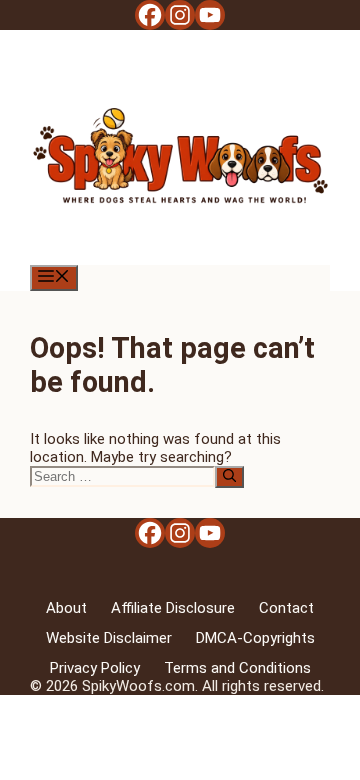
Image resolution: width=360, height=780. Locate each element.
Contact (286, 608)
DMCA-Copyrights (255, 638)
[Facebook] (150, 15)
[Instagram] (180, 15)
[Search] (229, 477)
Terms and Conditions (237, 668)
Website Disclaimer (109, 638)
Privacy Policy (95, 668)
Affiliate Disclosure (173, 608)
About (66, 608)
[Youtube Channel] (210, 15)
